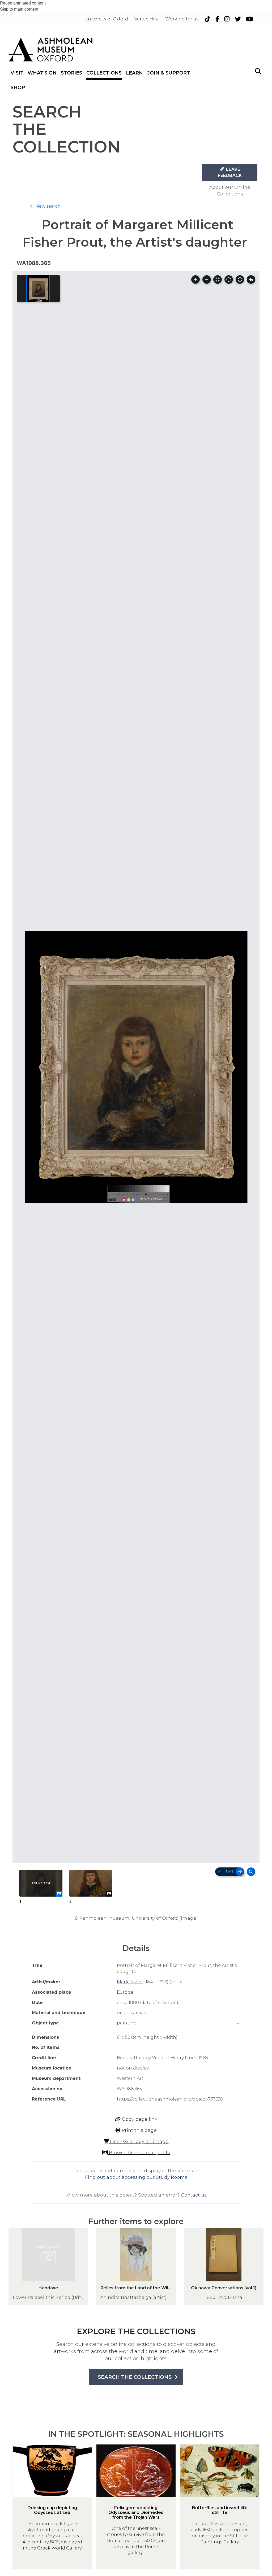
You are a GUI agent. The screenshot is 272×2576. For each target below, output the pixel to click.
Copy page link (139, 2119)
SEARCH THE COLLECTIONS (135, 2377)
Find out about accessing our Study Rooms (136, 2177)
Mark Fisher (130, 1982)
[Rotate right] (229, 280)
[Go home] (251, 280)
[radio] (41, 1887)
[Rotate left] (240, 280)
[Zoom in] (195, 280)
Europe (125, 1992)
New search (48, 206)
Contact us (194, 2195)
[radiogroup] (136, 1887)
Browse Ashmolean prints (139, 2152)
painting (127, 2023)
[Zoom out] (207, 280)
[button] (258, 71)
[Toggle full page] (218, 280)
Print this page (139, 2130)
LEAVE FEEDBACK (230, 172)
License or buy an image (139, 2141)
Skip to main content (19, 9)
